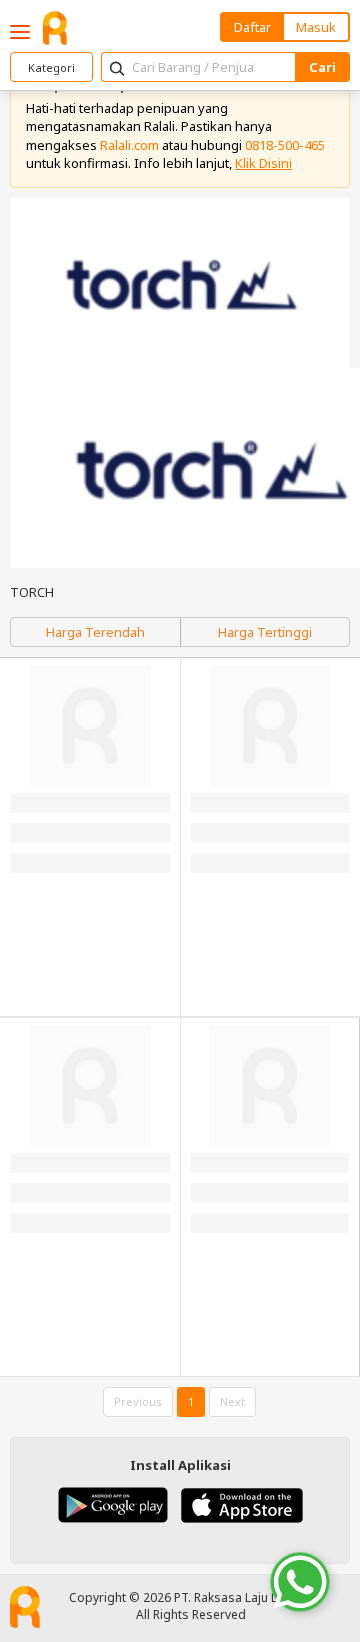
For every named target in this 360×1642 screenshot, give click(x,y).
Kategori (51, 67)
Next (232, 1401)
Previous (138, 1401)
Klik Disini (263, 163)
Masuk (316, 27)
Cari (322, 67)
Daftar (252, 27)
